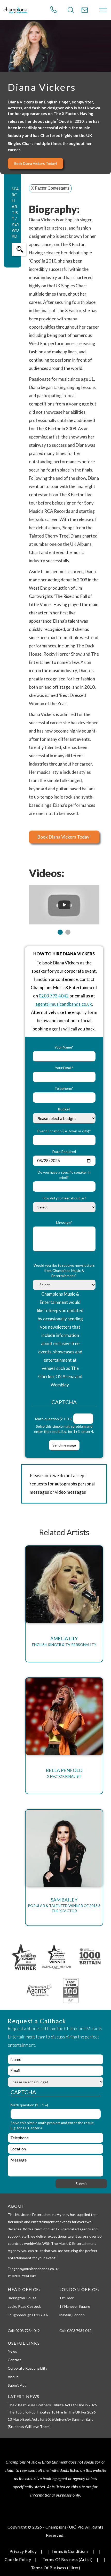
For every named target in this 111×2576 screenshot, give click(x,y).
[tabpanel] (64, 905)
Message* (64, 1222)
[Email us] (85, 10)
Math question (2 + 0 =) (54, 1419)
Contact (14, 2360)
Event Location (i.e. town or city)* (64, 1131)
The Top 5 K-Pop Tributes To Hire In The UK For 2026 (52, 2412)
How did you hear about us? (64, 1198)
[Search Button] (71, 10)
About (13, 2377)
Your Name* (64, 1047)
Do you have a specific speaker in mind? (64, 1175)
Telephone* (64, 1088)
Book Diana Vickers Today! (35, 163)
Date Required (64, 1152)
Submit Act (17, 2385)
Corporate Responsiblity (27, 2368)
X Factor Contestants (50, 188)
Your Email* (64, 1068)
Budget (64, 1109)
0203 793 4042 (54, 996)
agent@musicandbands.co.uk (64, 1004)
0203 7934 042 (28, 2331)
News (12, 2351)
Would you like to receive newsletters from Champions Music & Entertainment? (64, 1270)
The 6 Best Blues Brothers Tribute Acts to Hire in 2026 (52, 2405)
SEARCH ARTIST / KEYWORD (15, 212)
